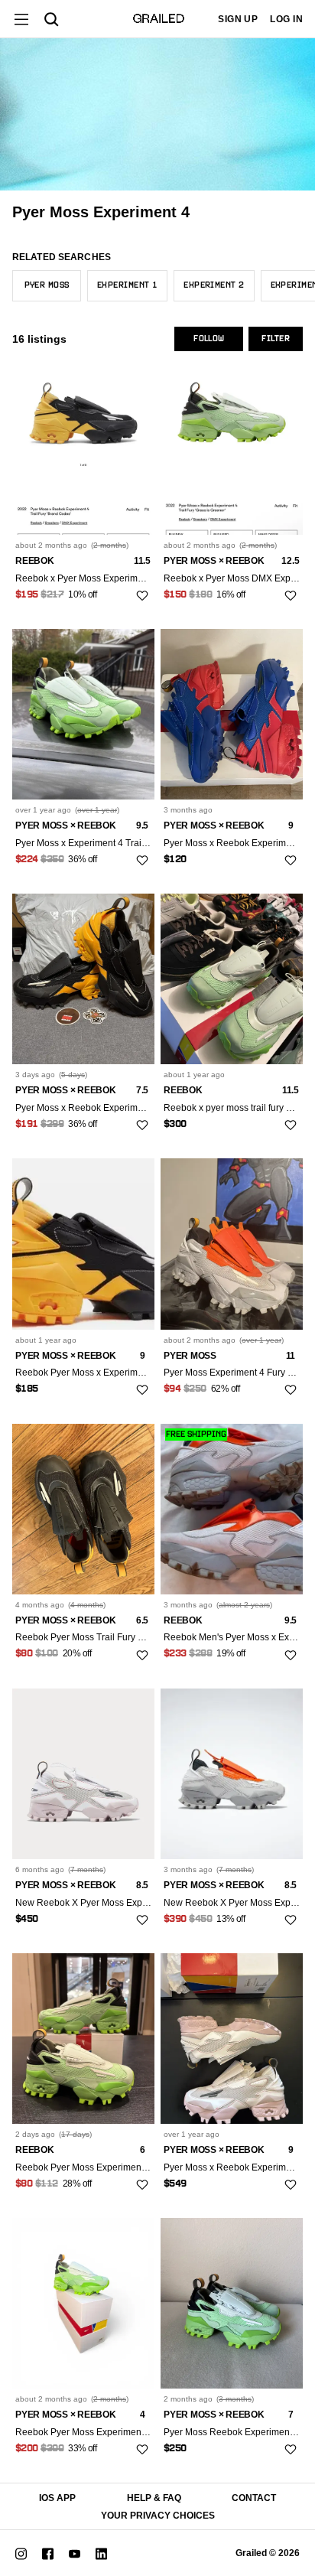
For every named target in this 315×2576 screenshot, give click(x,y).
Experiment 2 (214, 285)
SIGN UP (238, 19)
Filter (276, 339)
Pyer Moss (47, 285)
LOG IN (286, 19)
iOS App (57, 2498)
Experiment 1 (127, 285)
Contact (254, 2498)
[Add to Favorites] (142, 595)
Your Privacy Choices (158, 2516)
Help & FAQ (154, 2498)
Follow (209, 339)
